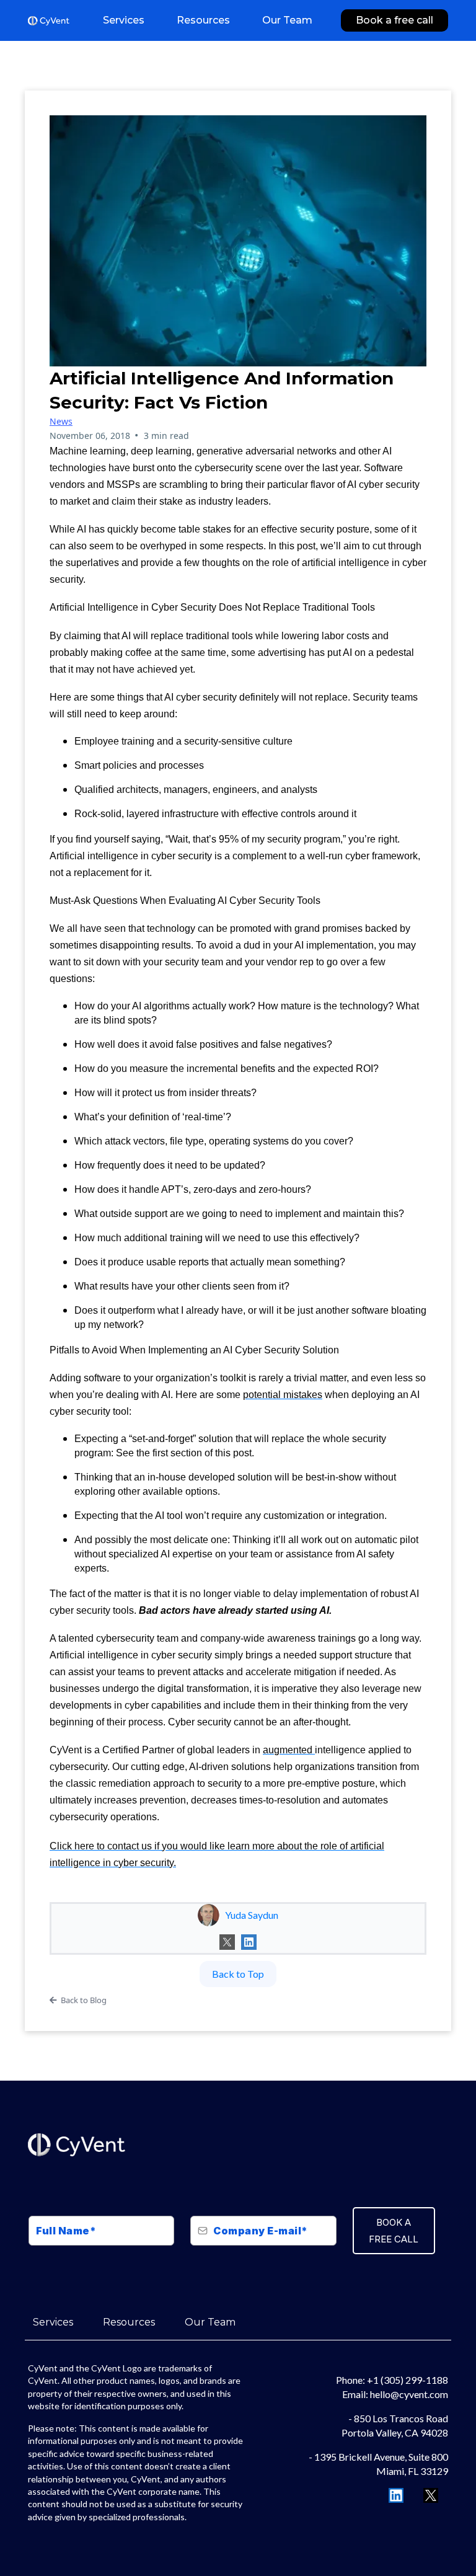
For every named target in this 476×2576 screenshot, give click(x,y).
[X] (227, 1942)
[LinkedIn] (249, 1942)
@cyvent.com (419, 2394)
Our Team (210, 2322)
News (61, 421)
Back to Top (238, 1974)
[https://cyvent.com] (49, 21)
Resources (129, 2322)
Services (53, 2322)
